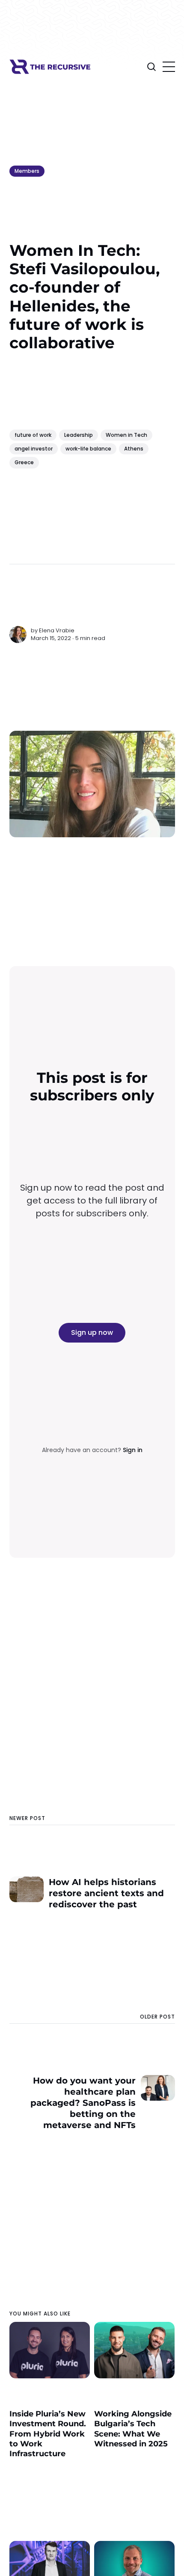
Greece (24, 462)
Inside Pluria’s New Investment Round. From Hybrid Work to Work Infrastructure (48, 2434)
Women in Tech (126, 435)
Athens (134, 449)
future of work (33, 435)
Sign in (133, 1450)
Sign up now (92, 1332)
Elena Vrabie (57, 630)
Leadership (79, 435)
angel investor (34, 449)
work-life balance (88, 449)
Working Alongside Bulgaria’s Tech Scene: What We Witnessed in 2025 (133, 2429)
